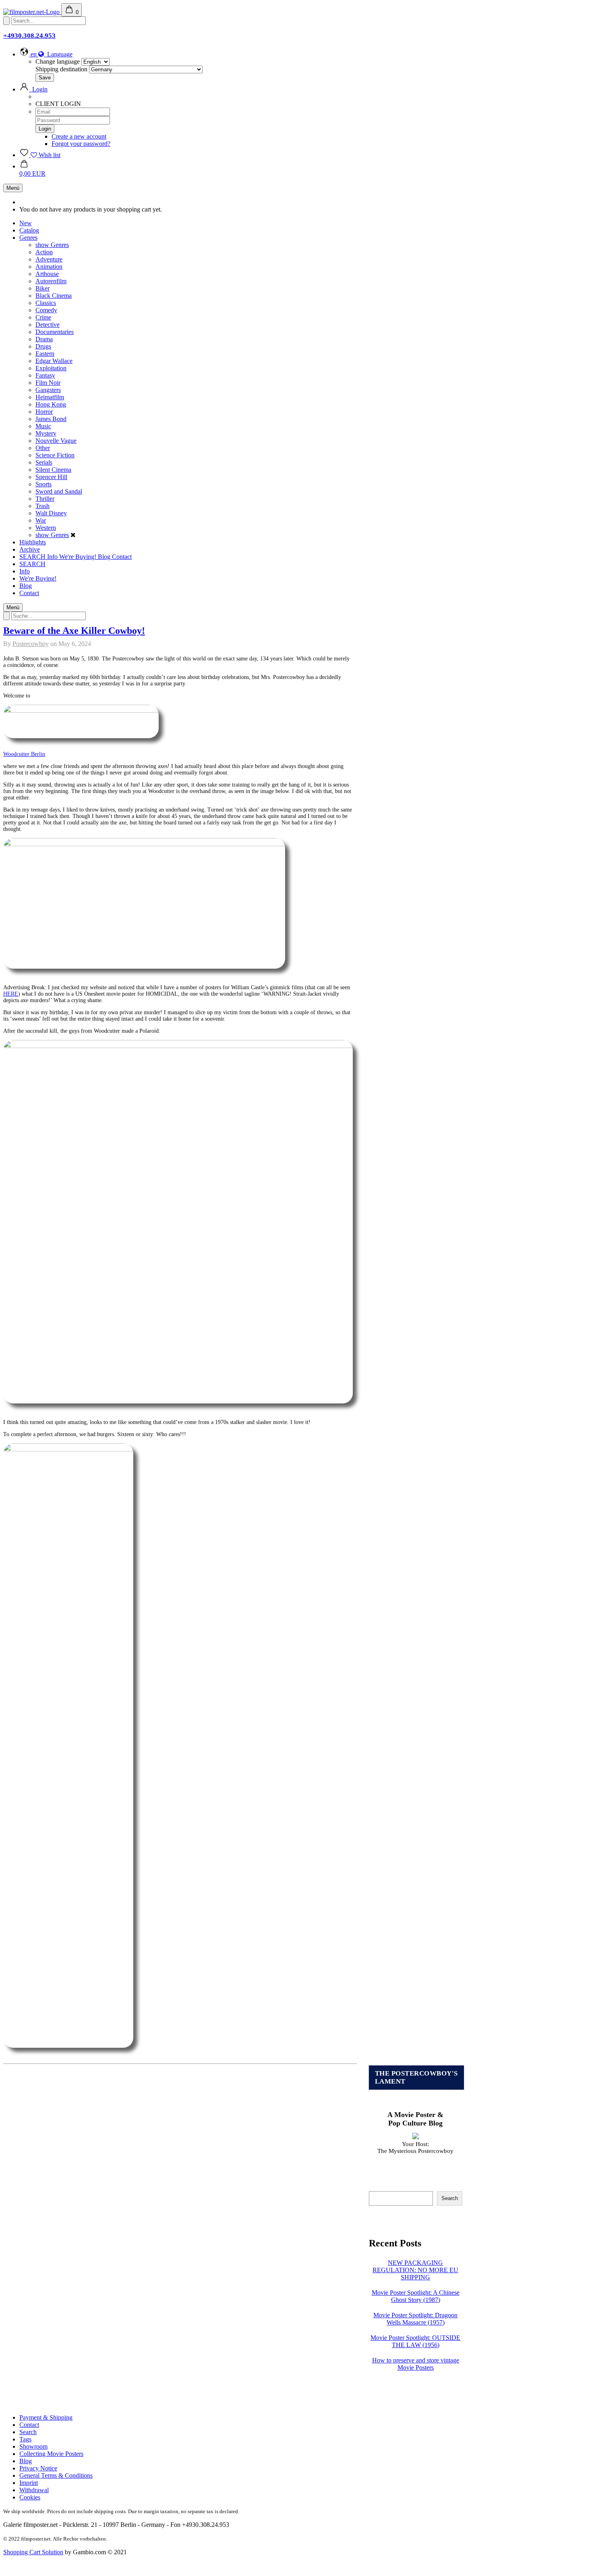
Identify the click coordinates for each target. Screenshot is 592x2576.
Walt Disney (51, 513)
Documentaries (55, 332)
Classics (46, 303)
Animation (49, 267)
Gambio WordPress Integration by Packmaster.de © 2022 (339, 2558)
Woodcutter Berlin (24, 754)
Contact (122, 557)
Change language (58, 61)
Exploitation (51, 368)
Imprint (29, 2483)
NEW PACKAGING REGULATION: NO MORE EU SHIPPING (415, 2270)
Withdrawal (34, 2490)
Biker (42, 288)
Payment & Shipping (46, 2417)
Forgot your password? (81, 144)
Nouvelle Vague (56, 441)
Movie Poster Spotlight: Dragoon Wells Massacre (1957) (415, 2319)
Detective (48, 325)
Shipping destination (61, 69)
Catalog (29, 230)
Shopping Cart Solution (33, 2552)
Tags (25, 2439)
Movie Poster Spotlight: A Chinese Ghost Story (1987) (416, 2296)
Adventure (49, 259)
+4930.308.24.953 (29, 36)
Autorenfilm (51, 281)
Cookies (30, 2497)
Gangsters (48, 390)
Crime (43, 317)
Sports (43, 484)
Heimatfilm (50, 397)
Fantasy (45, 375)
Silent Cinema (53, 470)
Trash (42, 506)
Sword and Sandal (59, 491)
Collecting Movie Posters (51, 2454)
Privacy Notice (38, 2468)
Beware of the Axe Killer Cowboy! (74, 631)
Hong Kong (51, 404)
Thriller (45, 499)
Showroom (33, 2446)
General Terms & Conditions (56, 2475)
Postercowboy (31, 644)
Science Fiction (55, 455)
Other (43, 448)
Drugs (43, 346)
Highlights (33, 542)
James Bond (51, 419)
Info (53, 557)
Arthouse (47, 274)
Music (43, 426)
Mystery (46, 433)
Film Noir (48, 383)
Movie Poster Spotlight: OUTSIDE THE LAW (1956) (415, 2341)
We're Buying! (79, 557)
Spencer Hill (51, 477)
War (41, 520)
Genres (28, 238)
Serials (44, 462)
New (26, 223)
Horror (44, 412)
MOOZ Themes (237, 2558)
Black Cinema (54, 296)
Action (44, 252)
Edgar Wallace (54, 361)
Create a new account (79, 136)
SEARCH (33, 557)
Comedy (46, 310)
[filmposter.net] (32, 12)
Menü (13, 188)
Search (450, 2198)
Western (46, 528)
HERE (11, 994)
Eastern (45, 354)
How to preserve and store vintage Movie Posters (416, 2364)
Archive (30, 549)
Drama (44, 339)
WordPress (279, 2558)
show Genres (52, 245)
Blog (105, 557)
